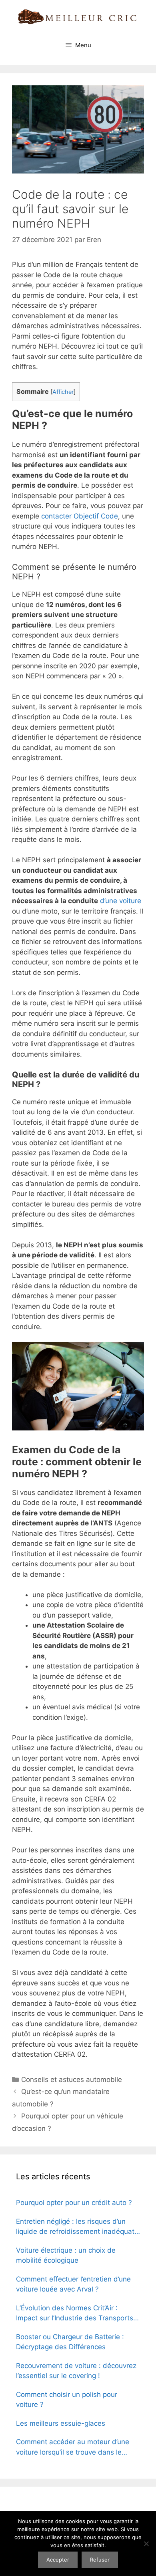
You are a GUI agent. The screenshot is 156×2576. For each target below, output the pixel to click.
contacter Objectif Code (80, 516)
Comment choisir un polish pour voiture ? (67, 2400)
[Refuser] (146, 2544)
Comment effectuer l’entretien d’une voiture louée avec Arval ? (73, 2284)
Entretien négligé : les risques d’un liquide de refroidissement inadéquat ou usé (75, 2227)
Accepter (58, 2560)
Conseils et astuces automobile (72, 2080)
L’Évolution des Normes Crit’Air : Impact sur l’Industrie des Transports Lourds (75, 2314)
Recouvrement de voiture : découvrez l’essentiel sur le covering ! (76, 2371)
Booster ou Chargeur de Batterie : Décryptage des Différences (70, 2342)
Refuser (100, 2560)
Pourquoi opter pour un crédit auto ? (74, 2203)
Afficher (63, 392)
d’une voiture (121, 901)
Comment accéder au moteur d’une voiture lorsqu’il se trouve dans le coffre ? (73, 2448)
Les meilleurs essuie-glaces (61, 2423)
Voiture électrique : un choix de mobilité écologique (66, 2255)
